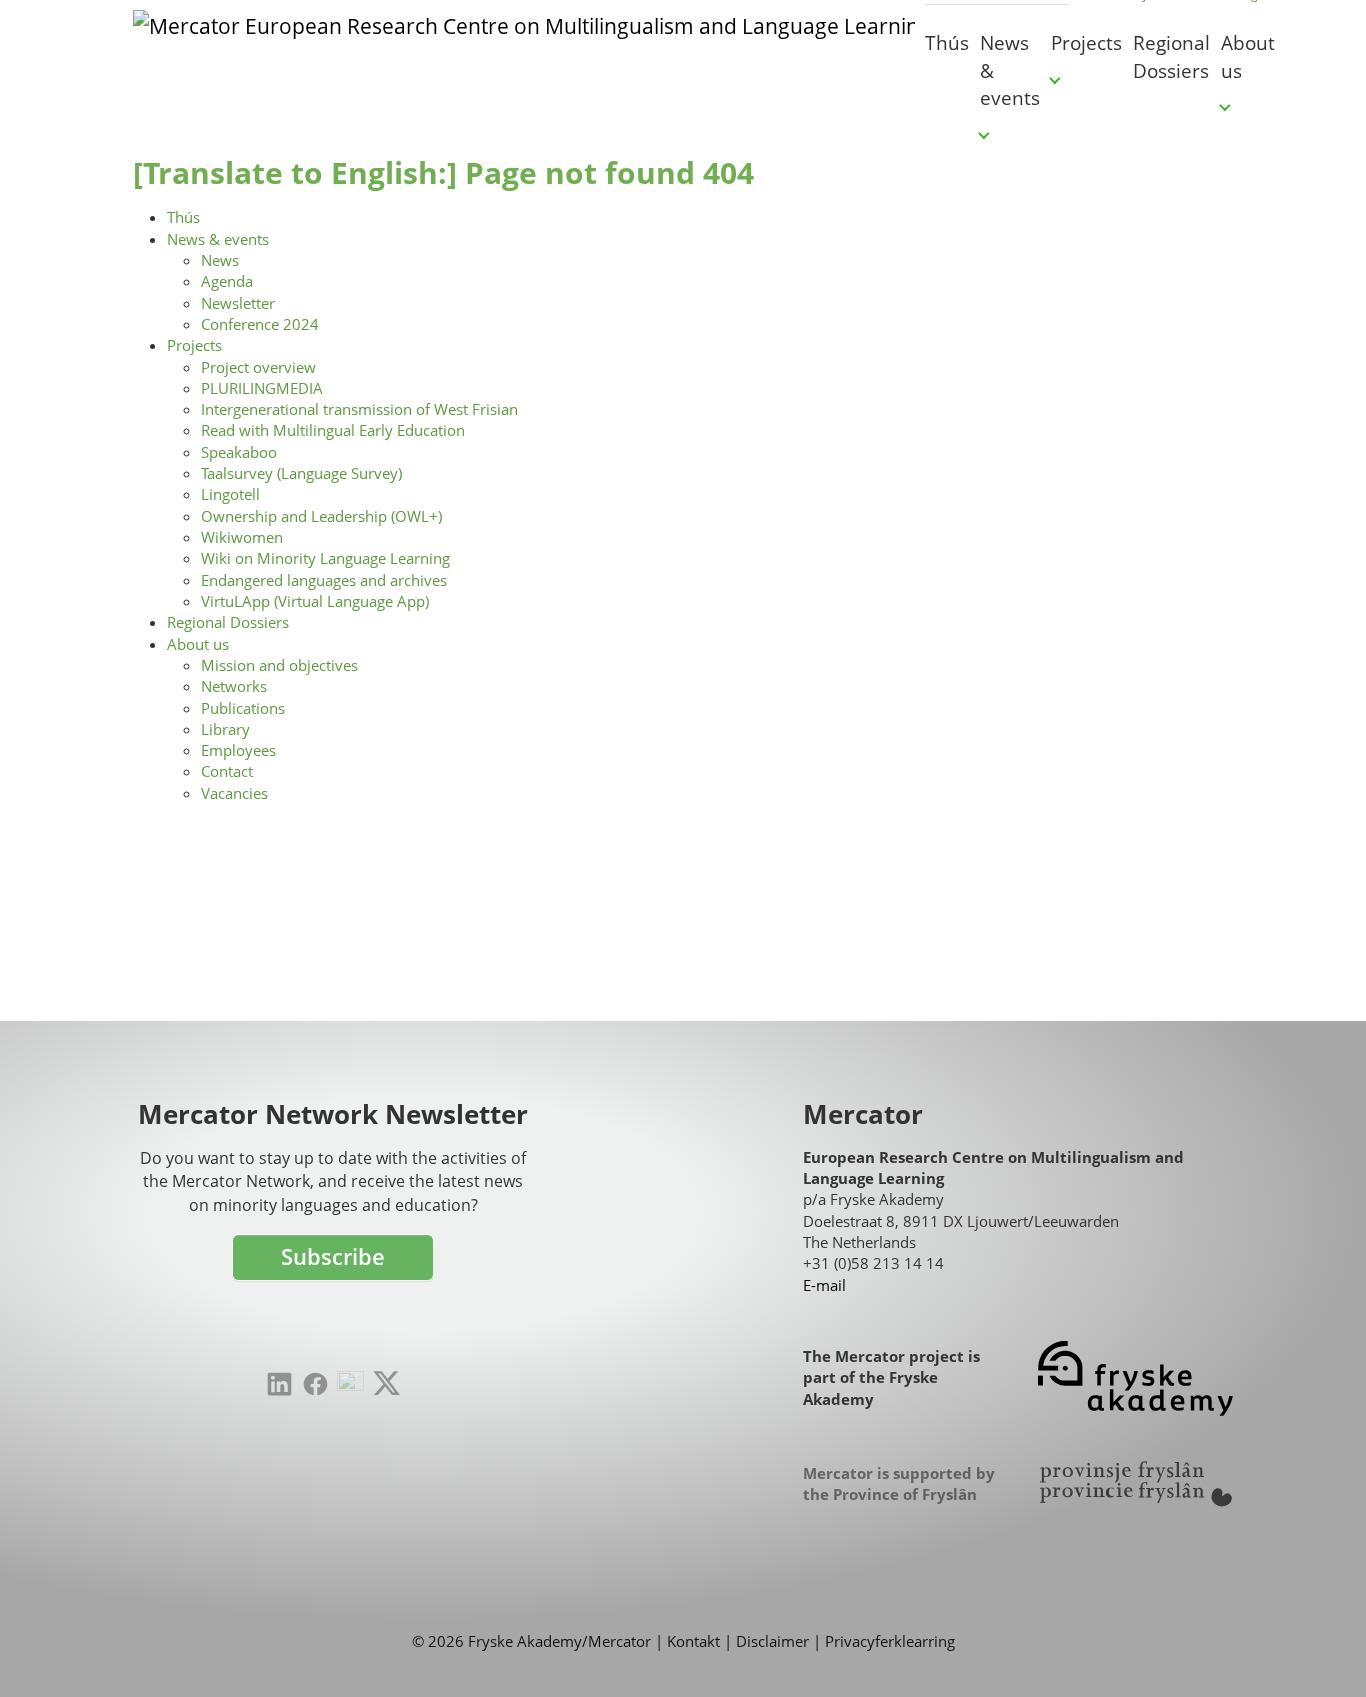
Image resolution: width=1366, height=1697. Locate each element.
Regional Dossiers (228, 622)
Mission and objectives (279, 665)
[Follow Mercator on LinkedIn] (279, 1384)
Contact (227, 771)
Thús (183, 217)
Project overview (258, 367)
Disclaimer (772, 1641)
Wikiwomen (242, 537)
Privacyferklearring (890, 1641)
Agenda (227, 281)
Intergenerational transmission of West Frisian (359, 409)
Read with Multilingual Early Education (333, 430)
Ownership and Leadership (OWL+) (321, 516)
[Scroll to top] (1320, 1651)
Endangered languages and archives (324, 580)
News (220, 260)
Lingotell (230, 494)
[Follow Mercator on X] (386, 1383)
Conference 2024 (260, 324)
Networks (234, 686)
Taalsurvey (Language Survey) (301, 473)
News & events (218, 239)
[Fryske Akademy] (1135, 1378)
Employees (238, 750)
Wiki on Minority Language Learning (325, 558)
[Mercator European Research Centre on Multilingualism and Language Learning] (524, 55)
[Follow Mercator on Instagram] (350, 1384)
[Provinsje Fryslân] (1135, 1484)
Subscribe (333, 1256)
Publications (243, 708)
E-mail (824, 1285)
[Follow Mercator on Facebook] (315, 1384)
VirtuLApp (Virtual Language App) (315, 601)
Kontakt (693, 1641)
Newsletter (238, 303)
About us (198, 644)
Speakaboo (239, 452)
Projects (194, 345)
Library (225, 729)
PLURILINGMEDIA (262, 388)
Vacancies (234, 793)
